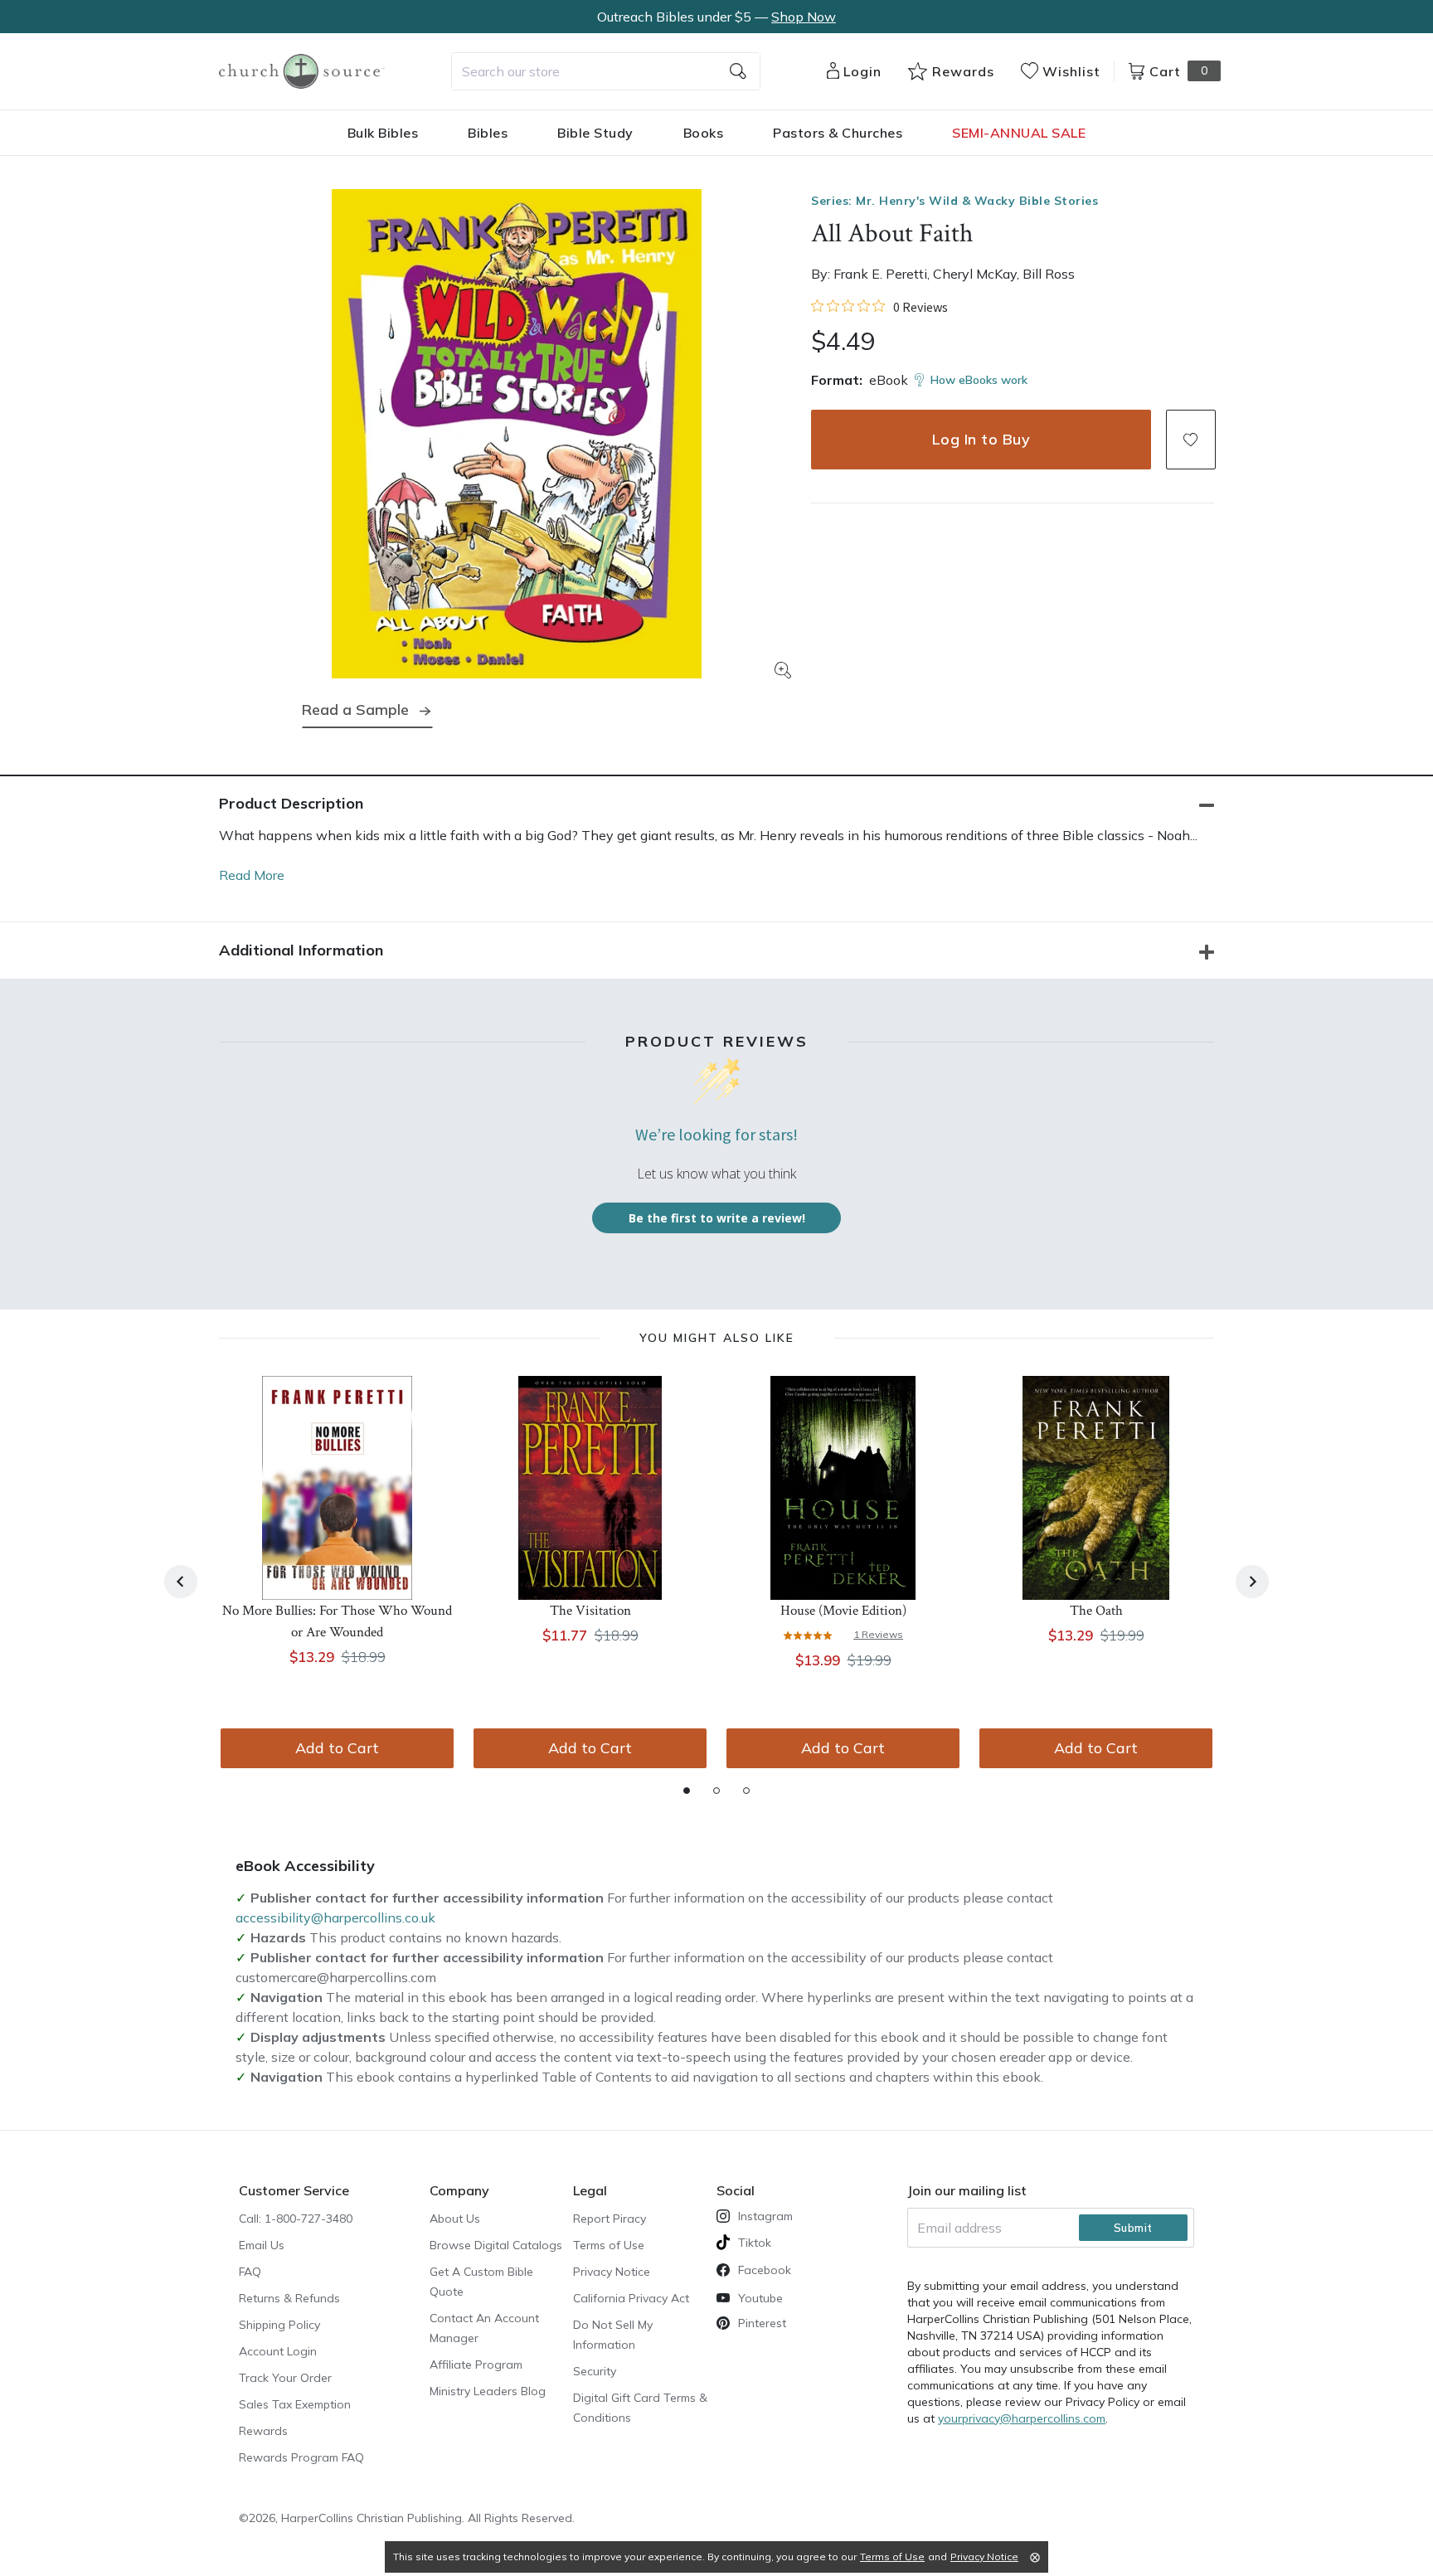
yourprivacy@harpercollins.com (1022, 2418)
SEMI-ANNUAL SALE (1019, 133)
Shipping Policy (279, 2325)
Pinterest (762, 2323)
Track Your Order (285, 2378)
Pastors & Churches (838, 133)
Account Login (278, 2351)
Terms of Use (609, 2245)
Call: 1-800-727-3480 (296, 2219)
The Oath (1096, 1611)
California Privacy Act (631, 2298)
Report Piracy (610, 2219)
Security (595, 2371)
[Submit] (738, 71)
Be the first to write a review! (717, 1218)
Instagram (765, 2216)
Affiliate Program (476, 2365)
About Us (455, 2219)
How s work (979, 380)
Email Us (262, 2245)
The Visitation (590, 1611)
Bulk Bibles (383, 133)
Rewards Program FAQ (301, 2457)
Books (704, 133)
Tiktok (755, 2243)
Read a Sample (355, 710)
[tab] (687, 1791)
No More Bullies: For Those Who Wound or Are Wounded (337, 1621)
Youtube (760, 2298)
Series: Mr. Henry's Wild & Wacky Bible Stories (955, 201)
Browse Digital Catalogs (496, 2245)
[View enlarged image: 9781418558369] (517, 434)
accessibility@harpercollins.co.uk (335, 1917)
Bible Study (595, 133)
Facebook (765, 2270)
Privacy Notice (612, 2272)
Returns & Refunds (289, 2298)
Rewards (263, 2431)
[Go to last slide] (181, 1582)
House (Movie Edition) (843, 1611)
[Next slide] (1252, 1582)
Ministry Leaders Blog (488, 2391)
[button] (1191, 440)
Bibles (488, 133)
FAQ (250, 2272)
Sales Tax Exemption (295, 2404)
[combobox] (606, 71)
